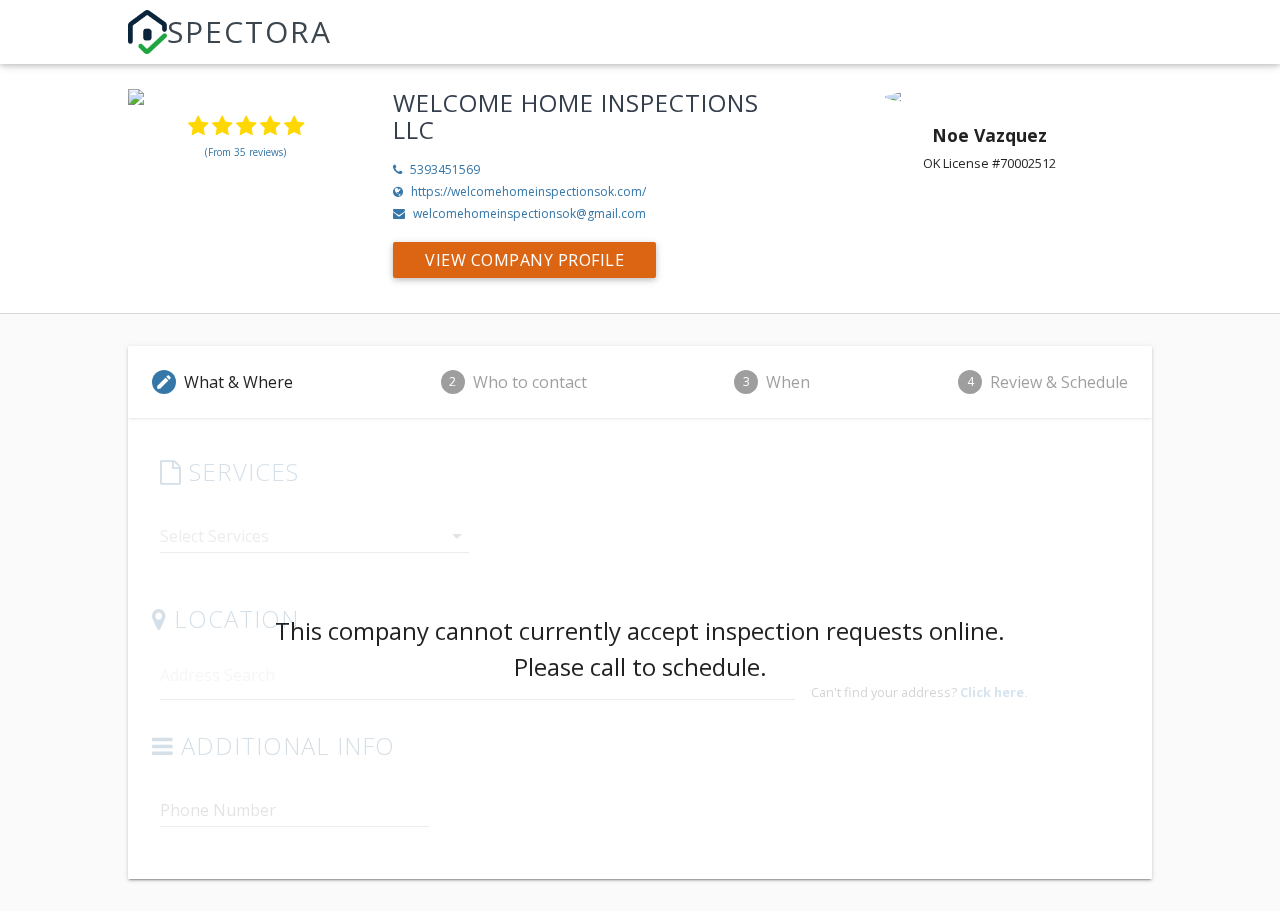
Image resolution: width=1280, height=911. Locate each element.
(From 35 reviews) (245, 152)
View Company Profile (524, 260)
